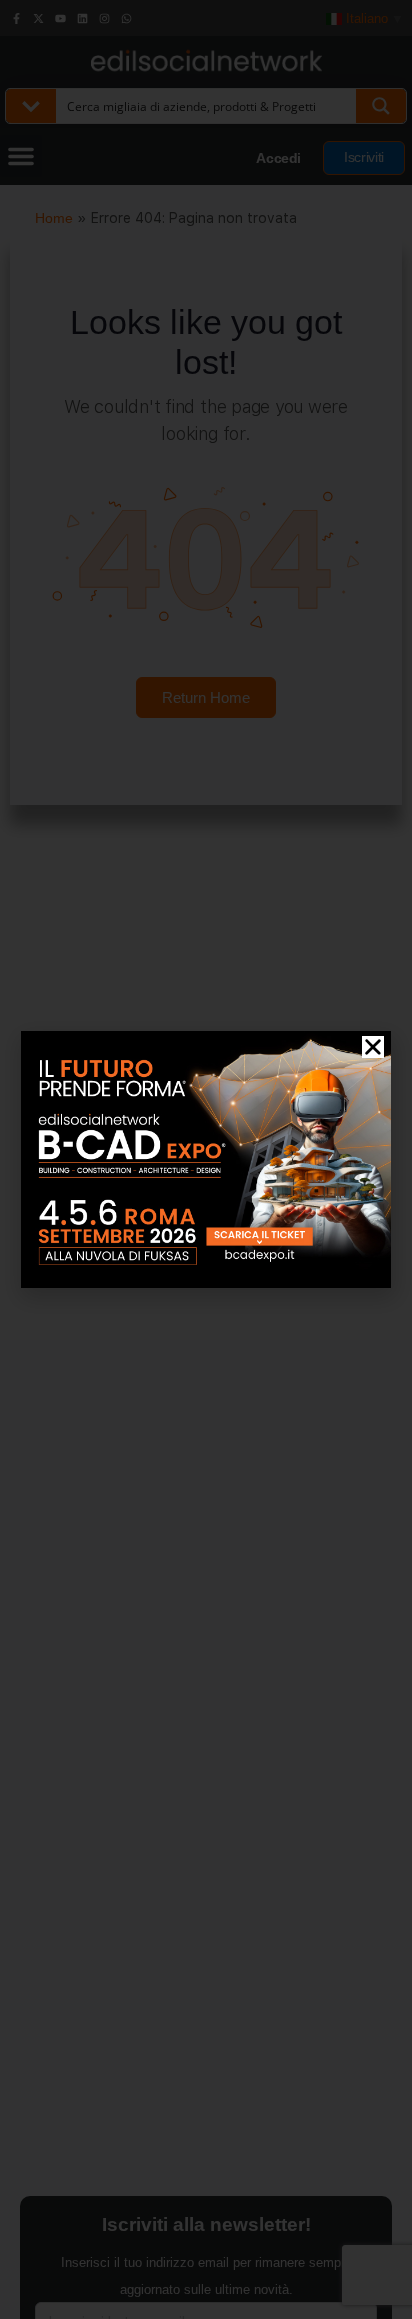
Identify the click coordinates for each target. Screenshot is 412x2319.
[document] (206, 1159)
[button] (373, 1047)
